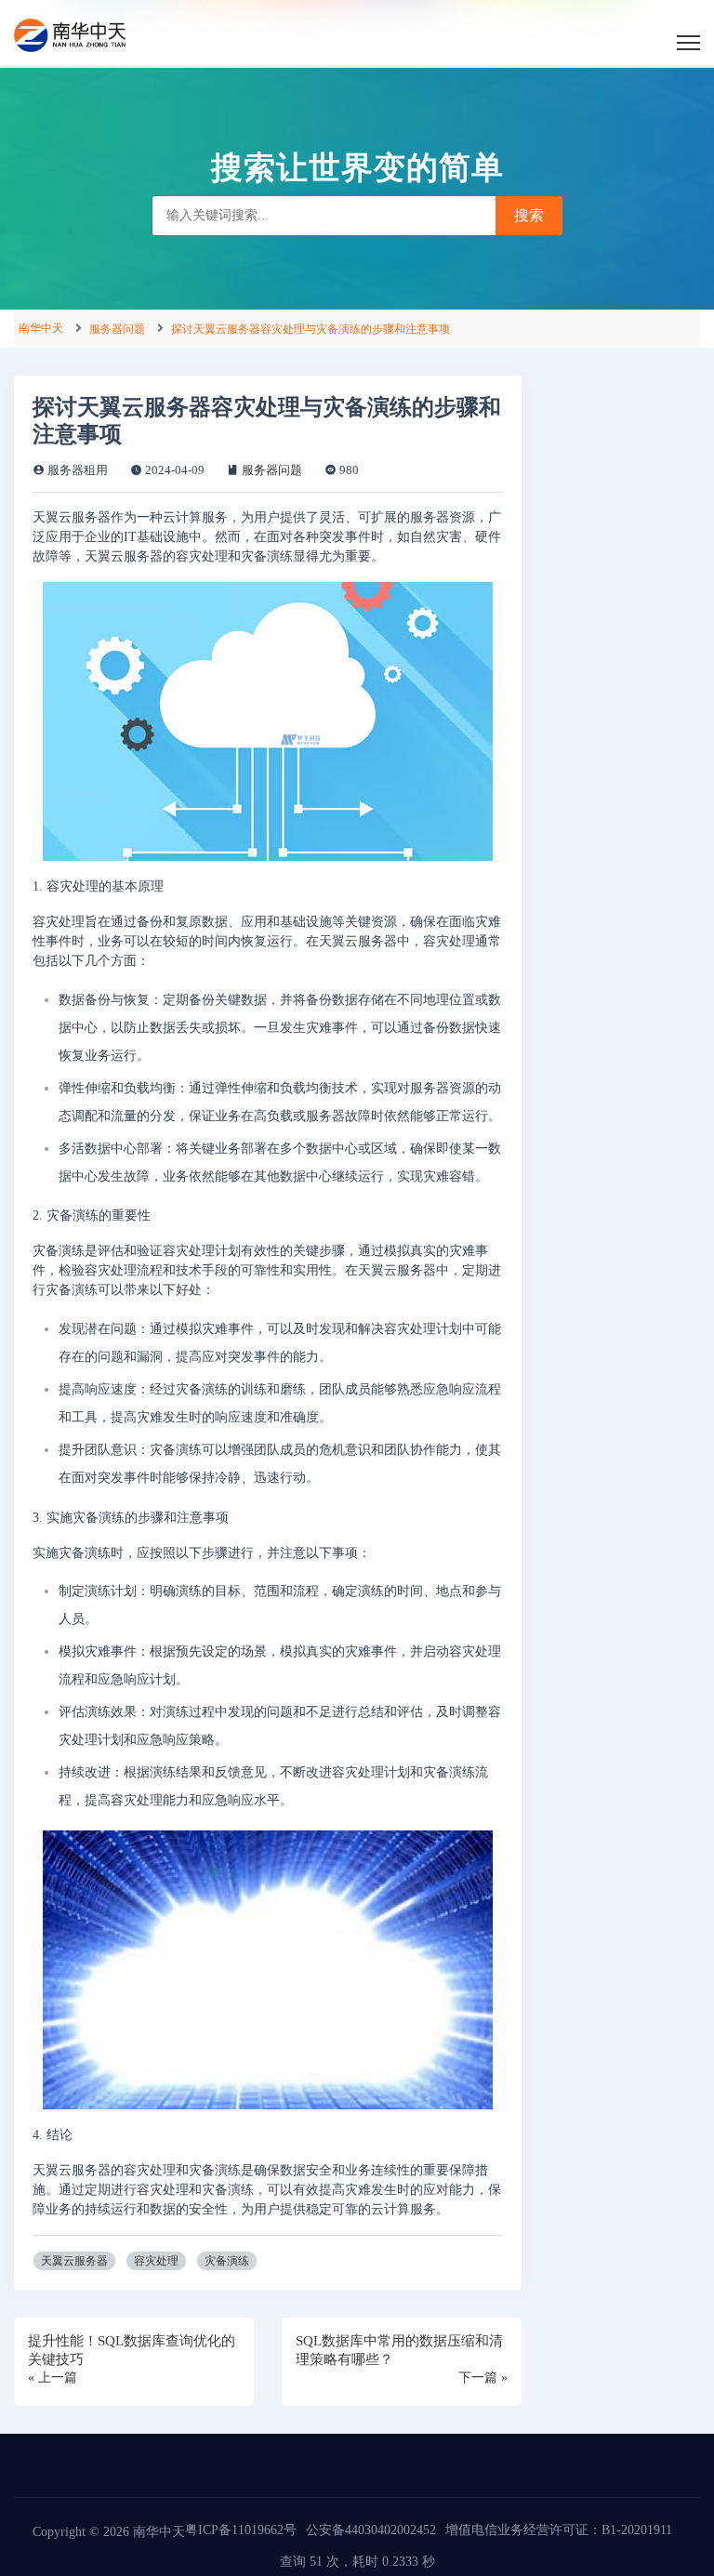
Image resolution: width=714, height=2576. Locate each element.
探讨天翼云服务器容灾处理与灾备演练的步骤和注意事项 (311, 329)
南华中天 (41, 328)
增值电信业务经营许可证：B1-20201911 (559, 2530)
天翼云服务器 (74, 2261)
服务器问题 (117, 329)
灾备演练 (227, 2261)
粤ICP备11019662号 (241, 2530)
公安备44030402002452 (371, 2530)
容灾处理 (156, 2261)
